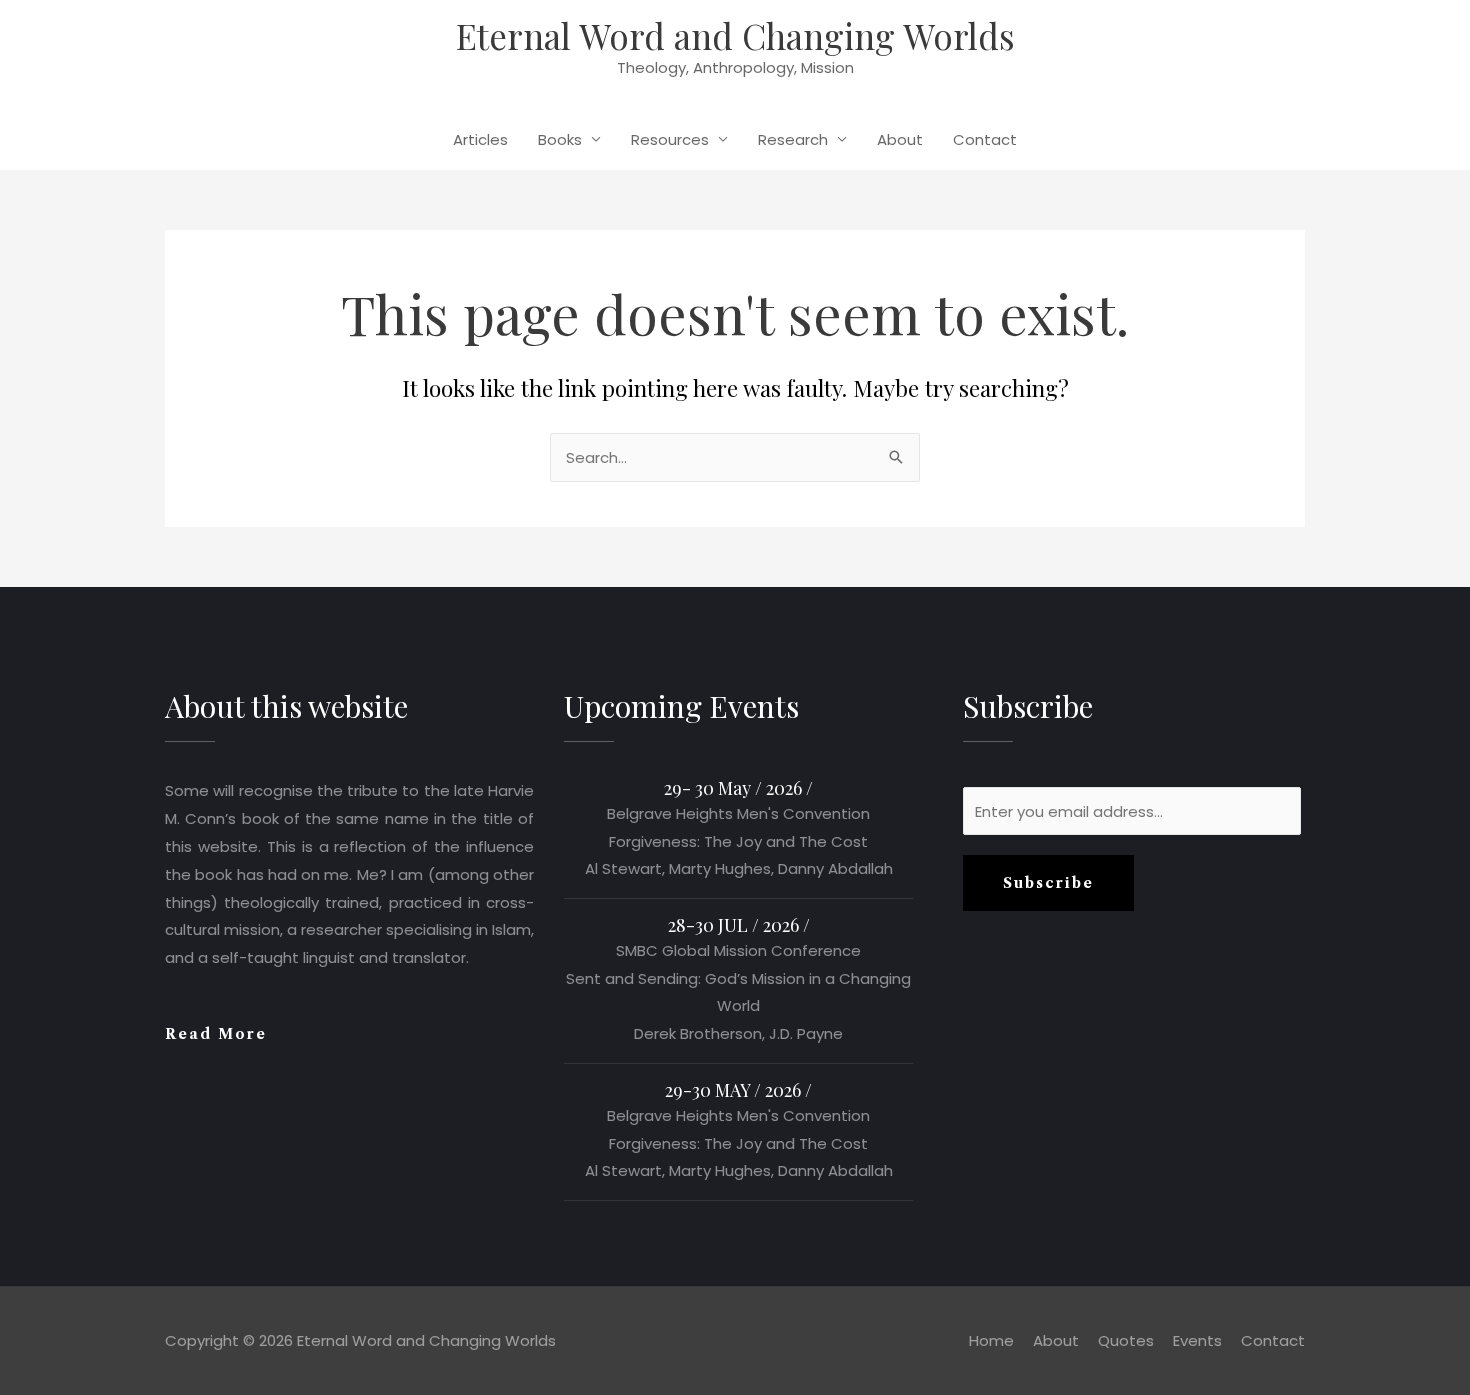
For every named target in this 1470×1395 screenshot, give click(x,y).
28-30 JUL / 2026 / (739, 925)
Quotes (1126, 1340)
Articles (480, 139)
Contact (985, 139)
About (900, 139)
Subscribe (1048, 883)
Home (991, 1340)
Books (560, 139)
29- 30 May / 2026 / (738, 788)
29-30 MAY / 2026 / (738, 1090)
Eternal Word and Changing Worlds (735, 35)
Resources (670, 139)
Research (793, 139)
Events (1197, 1340)
